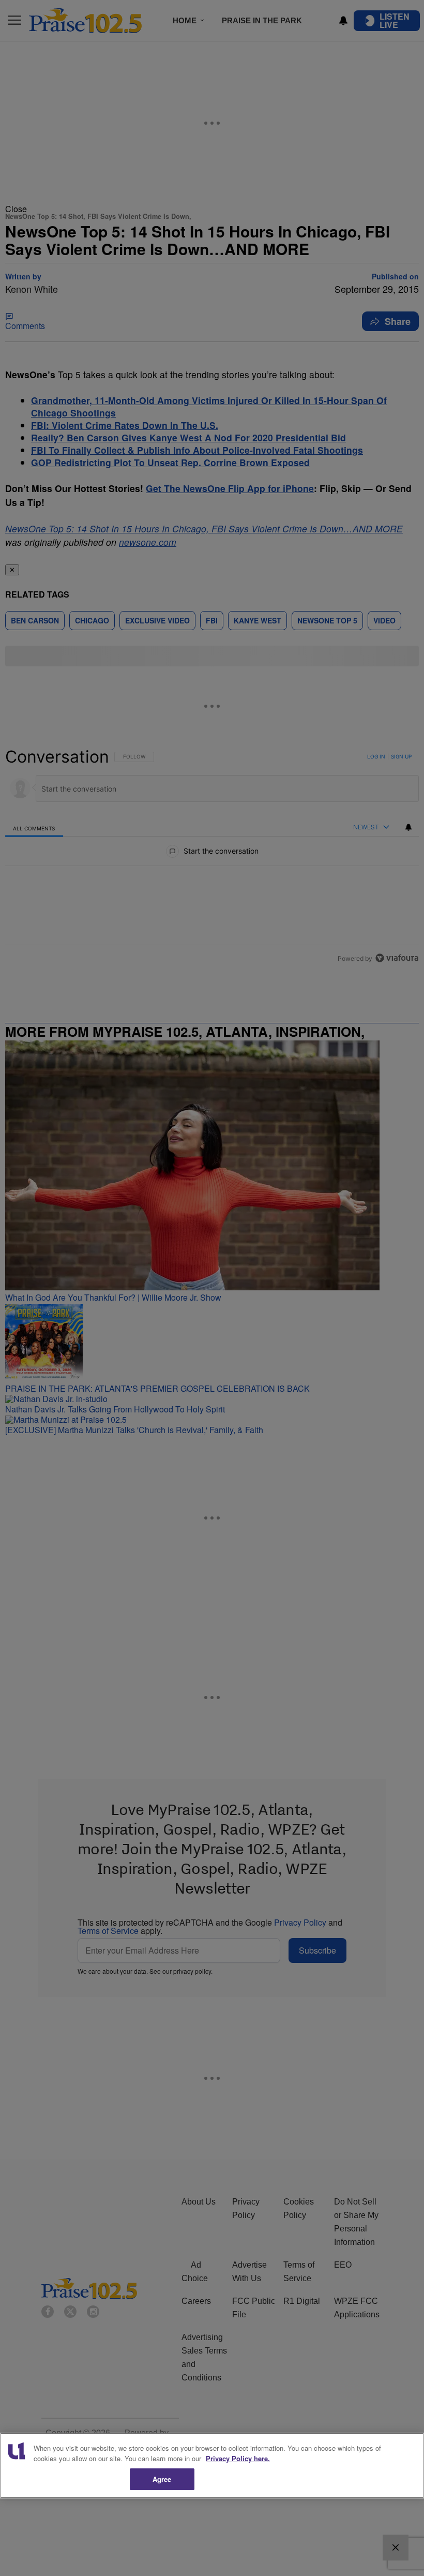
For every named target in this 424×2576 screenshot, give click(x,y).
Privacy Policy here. (238, 2458)
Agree (162, 2479)
